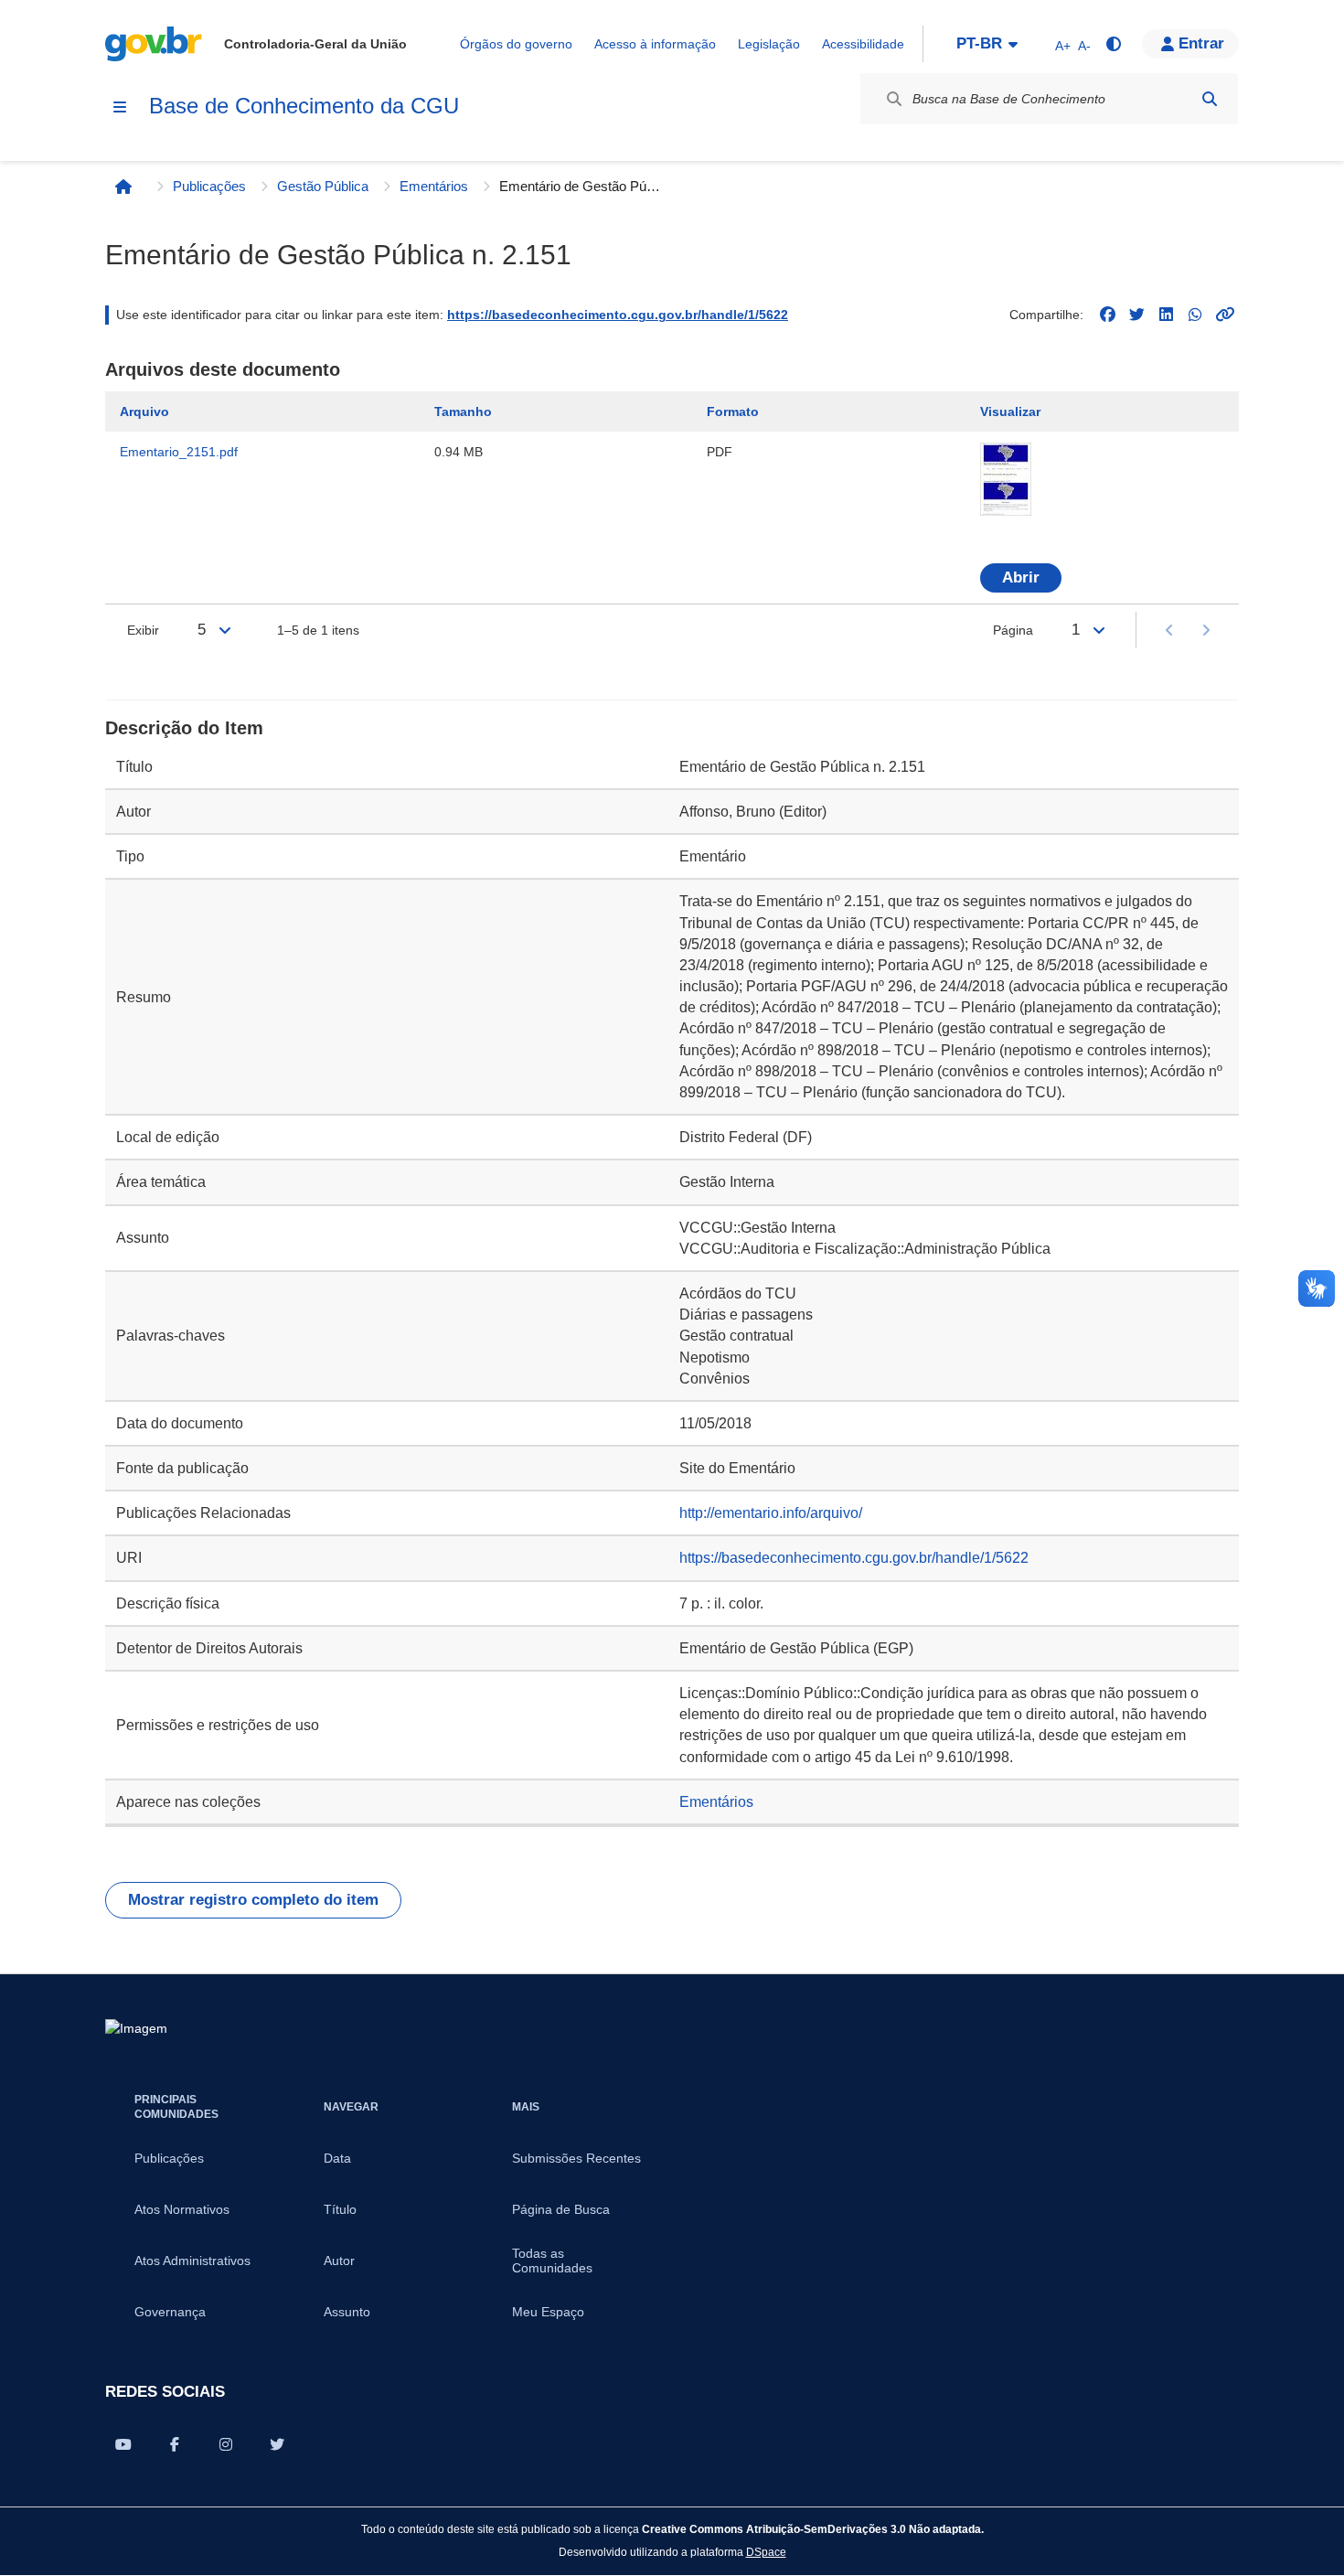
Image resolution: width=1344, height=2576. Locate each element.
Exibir (143, 630)
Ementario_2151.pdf (179, 452)
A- (1084, 46)
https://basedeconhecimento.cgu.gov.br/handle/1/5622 (618, 315)
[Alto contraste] (1113, 44)
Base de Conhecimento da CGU (304, 106)
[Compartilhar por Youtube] (123, 2444)
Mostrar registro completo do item (253, 1900)
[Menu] (120, 107)
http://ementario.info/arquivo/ (771, 1513)
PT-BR (979, 43)
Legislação (769, 44)
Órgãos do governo (516, 44)
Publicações (209, 186)
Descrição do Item (184, 728)
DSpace (766, 2552)
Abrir (1021, 577)
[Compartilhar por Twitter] (277, 2444)
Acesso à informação (655, 44)
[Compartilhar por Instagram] (226, 2444)
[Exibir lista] (225, 630)
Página (1013, 630)
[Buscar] (1210, 99)
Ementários (434, 186)
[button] (1190, 44)
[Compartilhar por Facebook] (175, 2444)
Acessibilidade (863, 44)
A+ (1063, 46)
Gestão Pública (323, 186)
